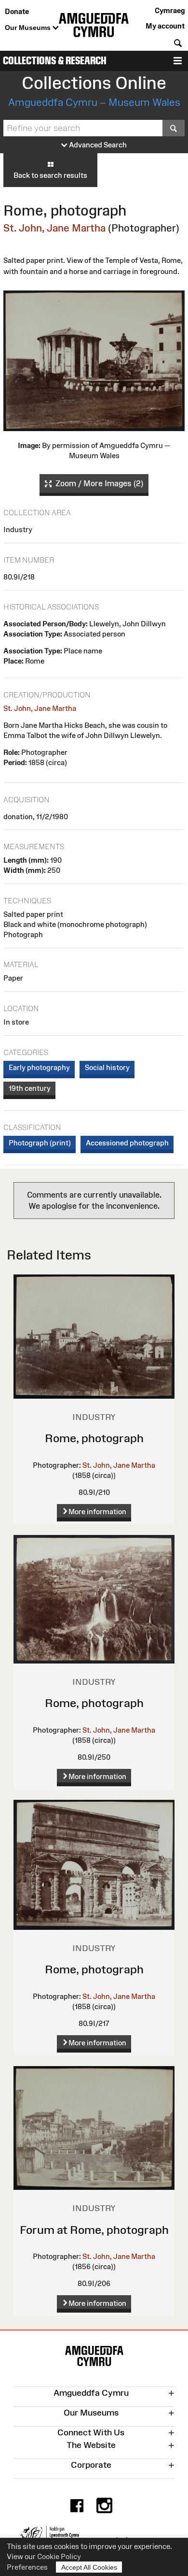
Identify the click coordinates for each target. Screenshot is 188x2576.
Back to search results (50, 175)
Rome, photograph (94, 1438)
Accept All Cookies (89, 2567)
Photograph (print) (40, 1143)
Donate (17, 11)
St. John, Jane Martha (54, 228)
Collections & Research (55, 61)
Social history (107, 1067)
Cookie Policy (59, 2556)
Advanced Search (97, 145)
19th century (30, 1088)
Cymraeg (170, 10)
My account (165, 26)
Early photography (39, 1067)
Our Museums (29, 28)
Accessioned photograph (127, 1143)
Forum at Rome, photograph (94, 2230)
